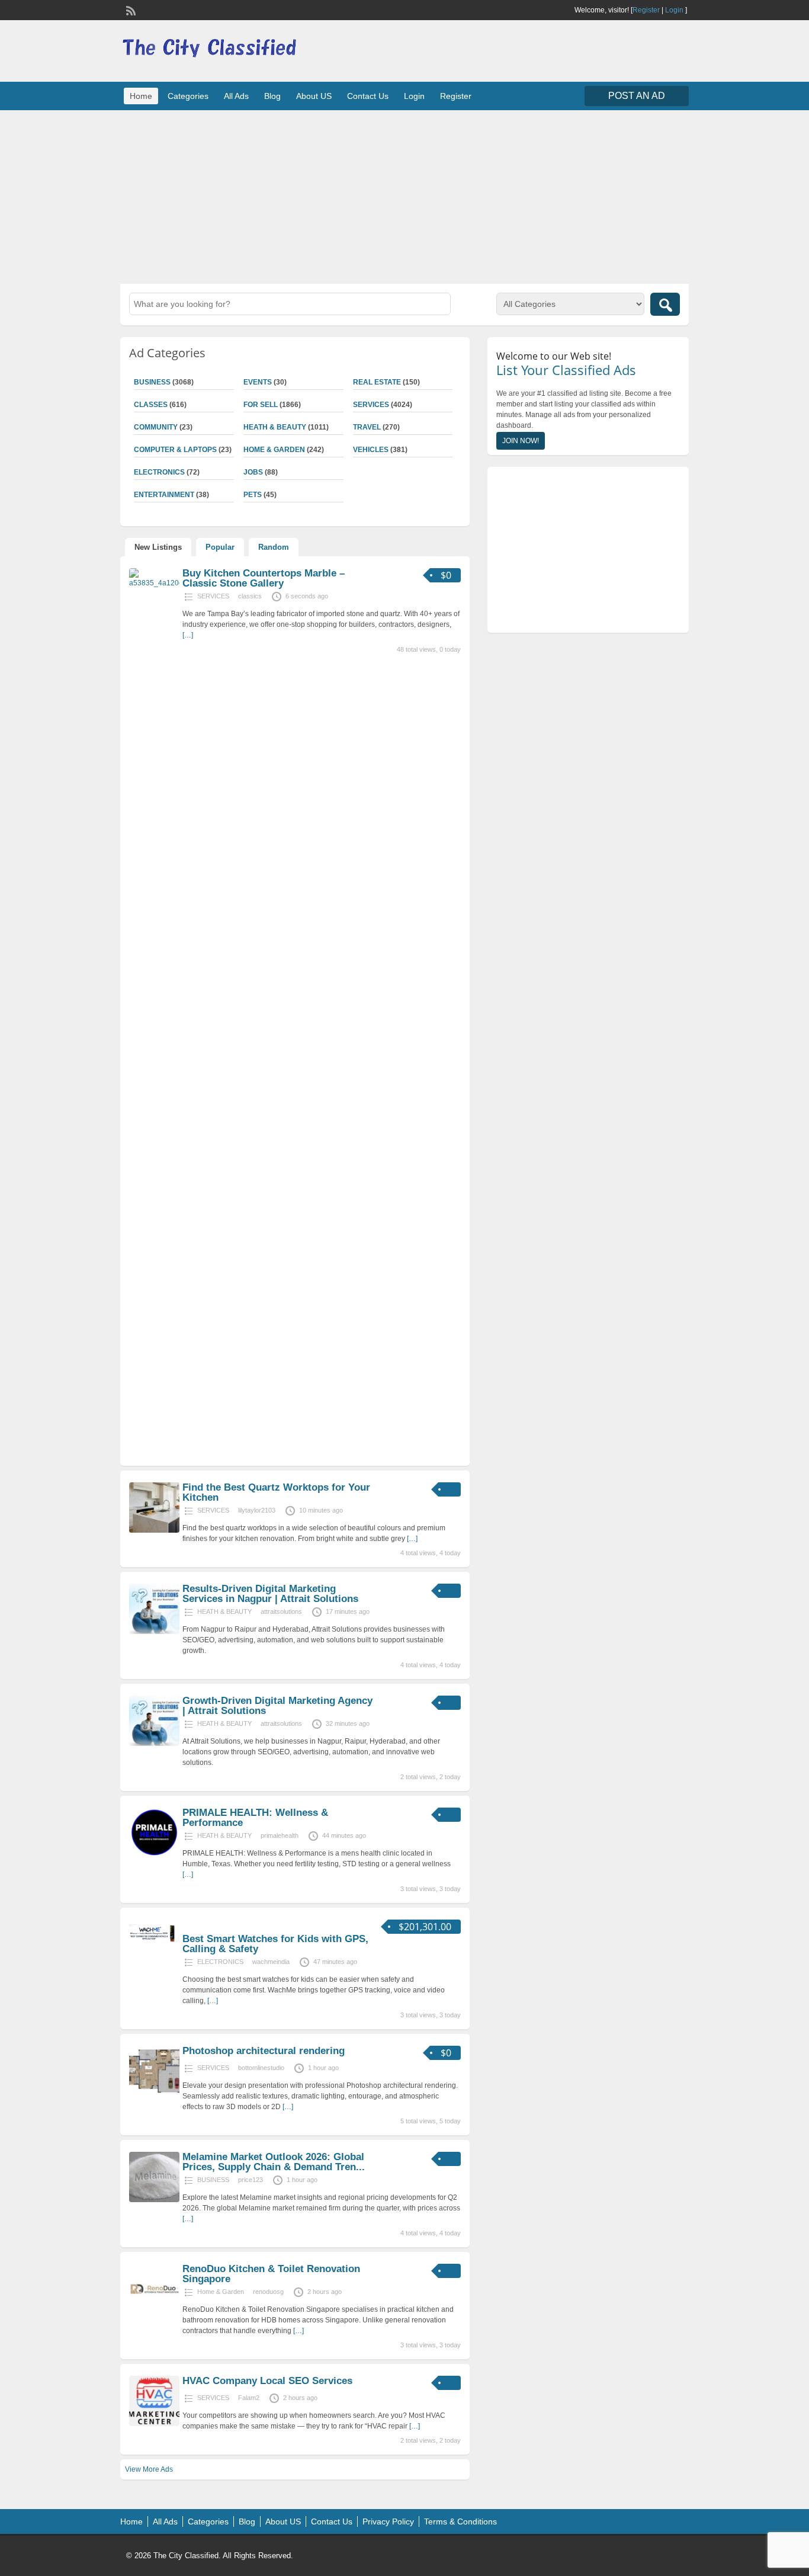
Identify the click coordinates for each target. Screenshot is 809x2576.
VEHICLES (371, 450)
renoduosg (268, 2292)
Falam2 (249, 2398)
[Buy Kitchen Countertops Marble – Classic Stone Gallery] (154, 583)
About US (314, 96)
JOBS (253, 472)
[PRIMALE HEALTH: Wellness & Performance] (154, 1856)
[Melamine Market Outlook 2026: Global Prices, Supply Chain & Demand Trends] (154, 2200)
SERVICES (371, 405)
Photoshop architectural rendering (264, 2051)
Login (674, 10)
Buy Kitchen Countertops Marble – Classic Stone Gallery (264, 578)
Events (258, 382)
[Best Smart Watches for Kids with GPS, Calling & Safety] (154, 1944)
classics (250, 596)
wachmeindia (271, 1962)
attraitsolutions (281, 1611)
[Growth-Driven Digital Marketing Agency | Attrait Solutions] (154, 1744)
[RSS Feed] (130, 9)
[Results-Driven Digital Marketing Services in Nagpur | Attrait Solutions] (154, 1632)
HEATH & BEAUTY (275, 427)
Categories (188, 96)
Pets (253, 495)
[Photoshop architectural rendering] (154, 2094)
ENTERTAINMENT (164, 495)
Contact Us (368, 96)
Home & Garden (274, 450)
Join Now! (521, 441)
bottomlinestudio (261, 2068)
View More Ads (149, 2469)
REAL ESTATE (377, 382)
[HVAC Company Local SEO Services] (154, 2424)
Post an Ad (637, 96)
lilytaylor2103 (257, 1510)
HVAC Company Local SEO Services (267, 2381)
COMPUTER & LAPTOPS (175, 450)
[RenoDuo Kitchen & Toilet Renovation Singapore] (154, 2312)
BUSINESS (152, 382)
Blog (272, 96)
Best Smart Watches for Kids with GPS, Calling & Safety (275, 1944)
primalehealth (280, 1835)
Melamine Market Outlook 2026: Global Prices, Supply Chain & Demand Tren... (274, 2162)
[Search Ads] (665, 304)
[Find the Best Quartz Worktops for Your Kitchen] (154, 1530)
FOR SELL (261, 405)
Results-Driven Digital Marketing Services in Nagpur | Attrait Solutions (270, 1594)
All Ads (236, 96)
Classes (151, 405)
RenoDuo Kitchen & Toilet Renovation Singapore (271, 2274)
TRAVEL (367, 427)
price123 (251, 2180)
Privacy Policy (388, 2521)
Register (646, 10)
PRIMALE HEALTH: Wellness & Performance (255, 1818)
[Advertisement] (404, 196)
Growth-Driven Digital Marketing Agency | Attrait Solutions (277, 1706)
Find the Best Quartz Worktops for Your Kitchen (276, 1492)
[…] (188, 635)
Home (141, 96)
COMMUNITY (156, 427)
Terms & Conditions (460, 2521)
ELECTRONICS (159, 472)
